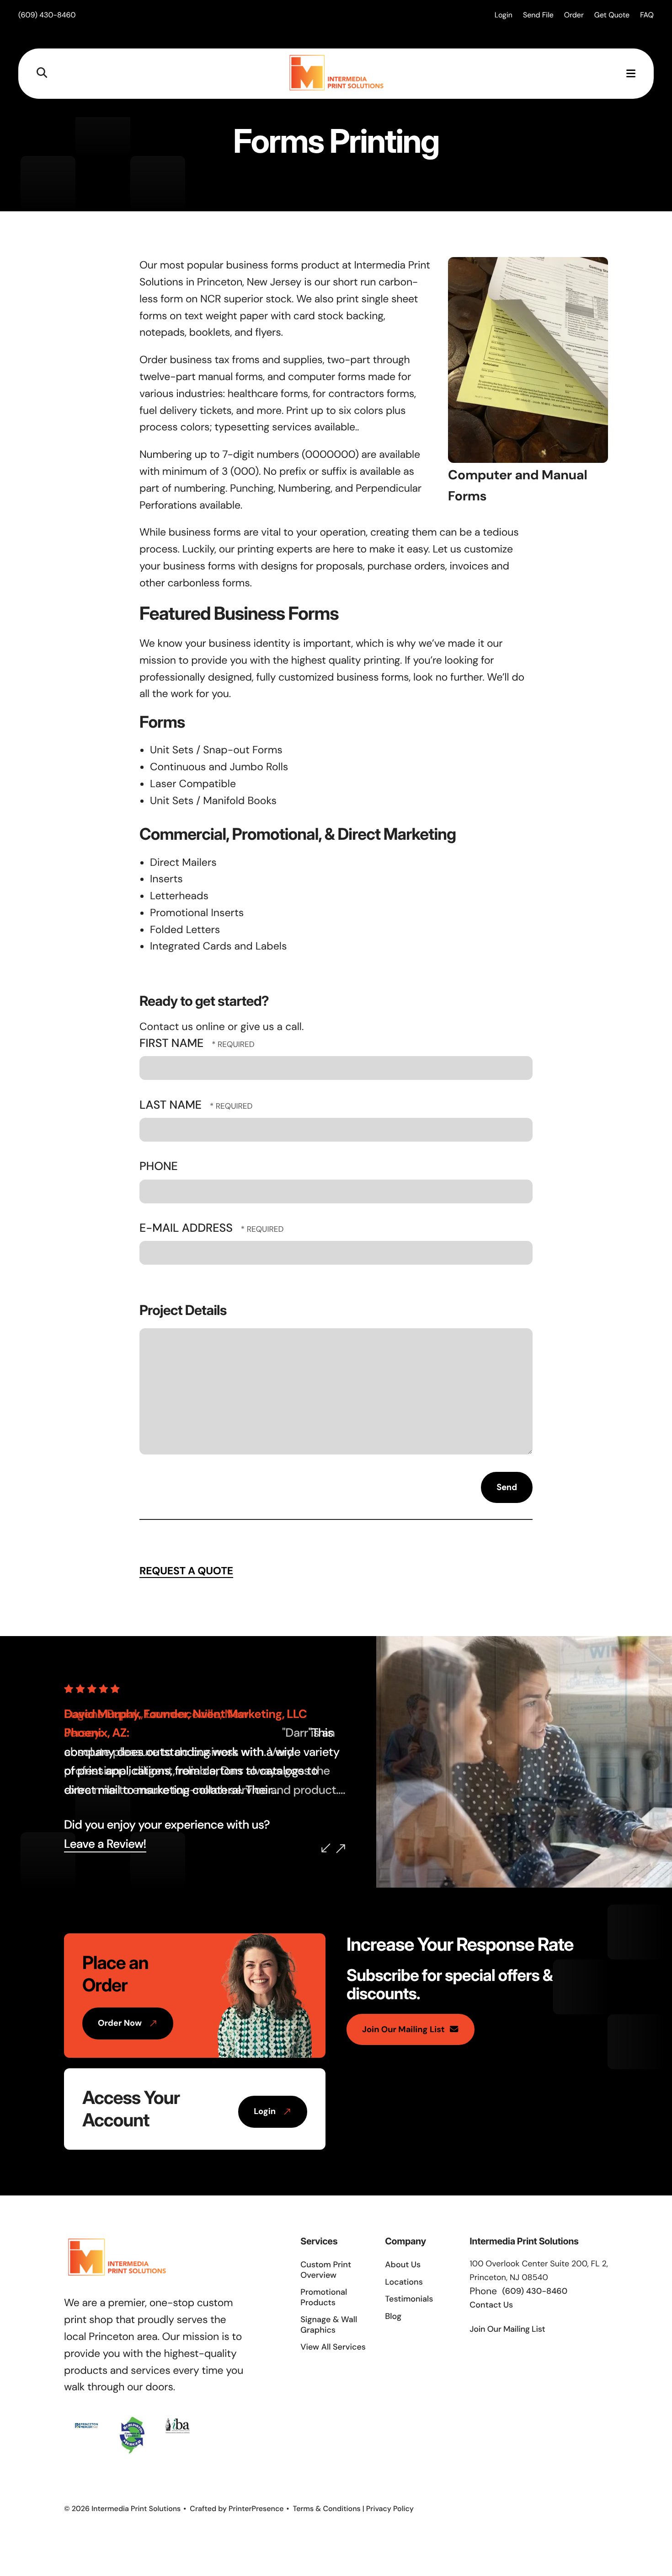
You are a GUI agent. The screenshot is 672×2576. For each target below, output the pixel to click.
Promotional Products (324, 2297)
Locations (404, 2282)
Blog (393, 2316)
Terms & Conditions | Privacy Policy (353, 2509)
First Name (173, 1043)
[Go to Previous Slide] (326, 1848)
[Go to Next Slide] (341, 1849)
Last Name (172, 1105)
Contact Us (491, 2305)
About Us (403, 2265)
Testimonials (409, 2299)
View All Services (333, 2347)
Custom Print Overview (326, 2270)
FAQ (647, 15)
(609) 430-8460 (47, 15)
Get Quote (612, 15)
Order (574, 15)
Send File (538, 15)
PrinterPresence (256, 2509)
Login (504, 15)
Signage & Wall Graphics (329, 2325)
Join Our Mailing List (403, 2029)
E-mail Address (187, 1228)
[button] (42, 73)
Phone (159, 1166)
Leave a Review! (105, 1844)
